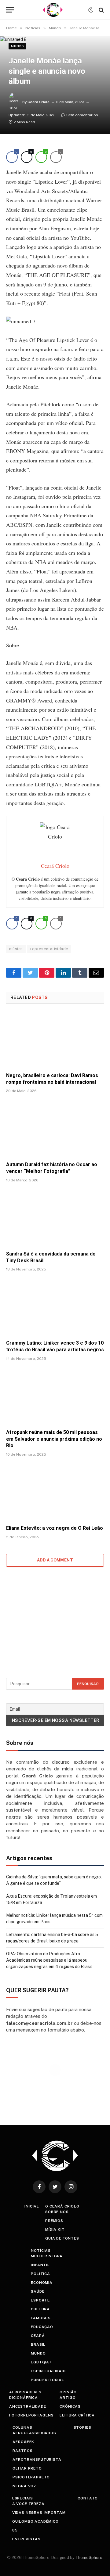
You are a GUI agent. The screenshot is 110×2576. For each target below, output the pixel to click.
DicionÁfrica (24, 2398)
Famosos (41, 2318)
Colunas (22, 2427)
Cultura (40, 2309)
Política (40, 2274)
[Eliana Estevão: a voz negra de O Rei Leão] (55, 1493)
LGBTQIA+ (41, 2362)
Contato (88, 2498)
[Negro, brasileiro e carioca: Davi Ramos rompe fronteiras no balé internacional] (55, 1040)
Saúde (38, 2291)
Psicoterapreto (31, 2477)
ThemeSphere (89, 2558)
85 (15, 2530)
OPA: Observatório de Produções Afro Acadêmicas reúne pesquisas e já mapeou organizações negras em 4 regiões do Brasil (49, 1960)
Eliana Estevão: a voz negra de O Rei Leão (55, 1528)
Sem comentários (82, 115)
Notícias (41, 2251)
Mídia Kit (55, 2229)
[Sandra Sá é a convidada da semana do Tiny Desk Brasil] (55, 1218)
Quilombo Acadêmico (35, 2521)
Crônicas (70, 2406)
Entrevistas (26, 2539)
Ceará (38, 2336)
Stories (82, 2427)
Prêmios (54, 2221)
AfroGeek (23, 2442)
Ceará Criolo (38, 102)
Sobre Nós (57, 2212)
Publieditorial (48, 2380)
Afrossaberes (25, 2392)
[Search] (101, 10)
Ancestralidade (28, 2406)
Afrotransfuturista (37, 2459)
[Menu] (10, 10)
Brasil (38, 2344)
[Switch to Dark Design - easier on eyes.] (91, 10)
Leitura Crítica (77, 2415)
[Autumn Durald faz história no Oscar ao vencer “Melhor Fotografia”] (55, 1129)
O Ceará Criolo (62, 2206)
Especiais (23, 2498)
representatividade (49, 949)
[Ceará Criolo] (53, 10)
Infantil (40, 2265)
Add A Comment (55, 1560)
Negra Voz (24, 2486)
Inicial (32, 2206)
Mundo (17, 46)
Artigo (68, 2398)
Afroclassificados (34, 2433)
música (16, 949)
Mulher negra (47, 2256)
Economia (42, 2283)
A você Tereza (28, 2504)
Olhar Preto (27, 2468)
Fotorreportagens (31, 2415)
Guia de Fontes (62, 2238)
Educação (42, 2327)
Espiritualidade (49, 2371)
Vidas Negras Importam (39, 2513)
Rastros (22, 2451)
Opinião (68, 2392)
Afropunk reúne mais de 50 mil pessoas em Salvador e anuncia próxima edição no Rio (54, 1439)
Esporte (40, 2300)
